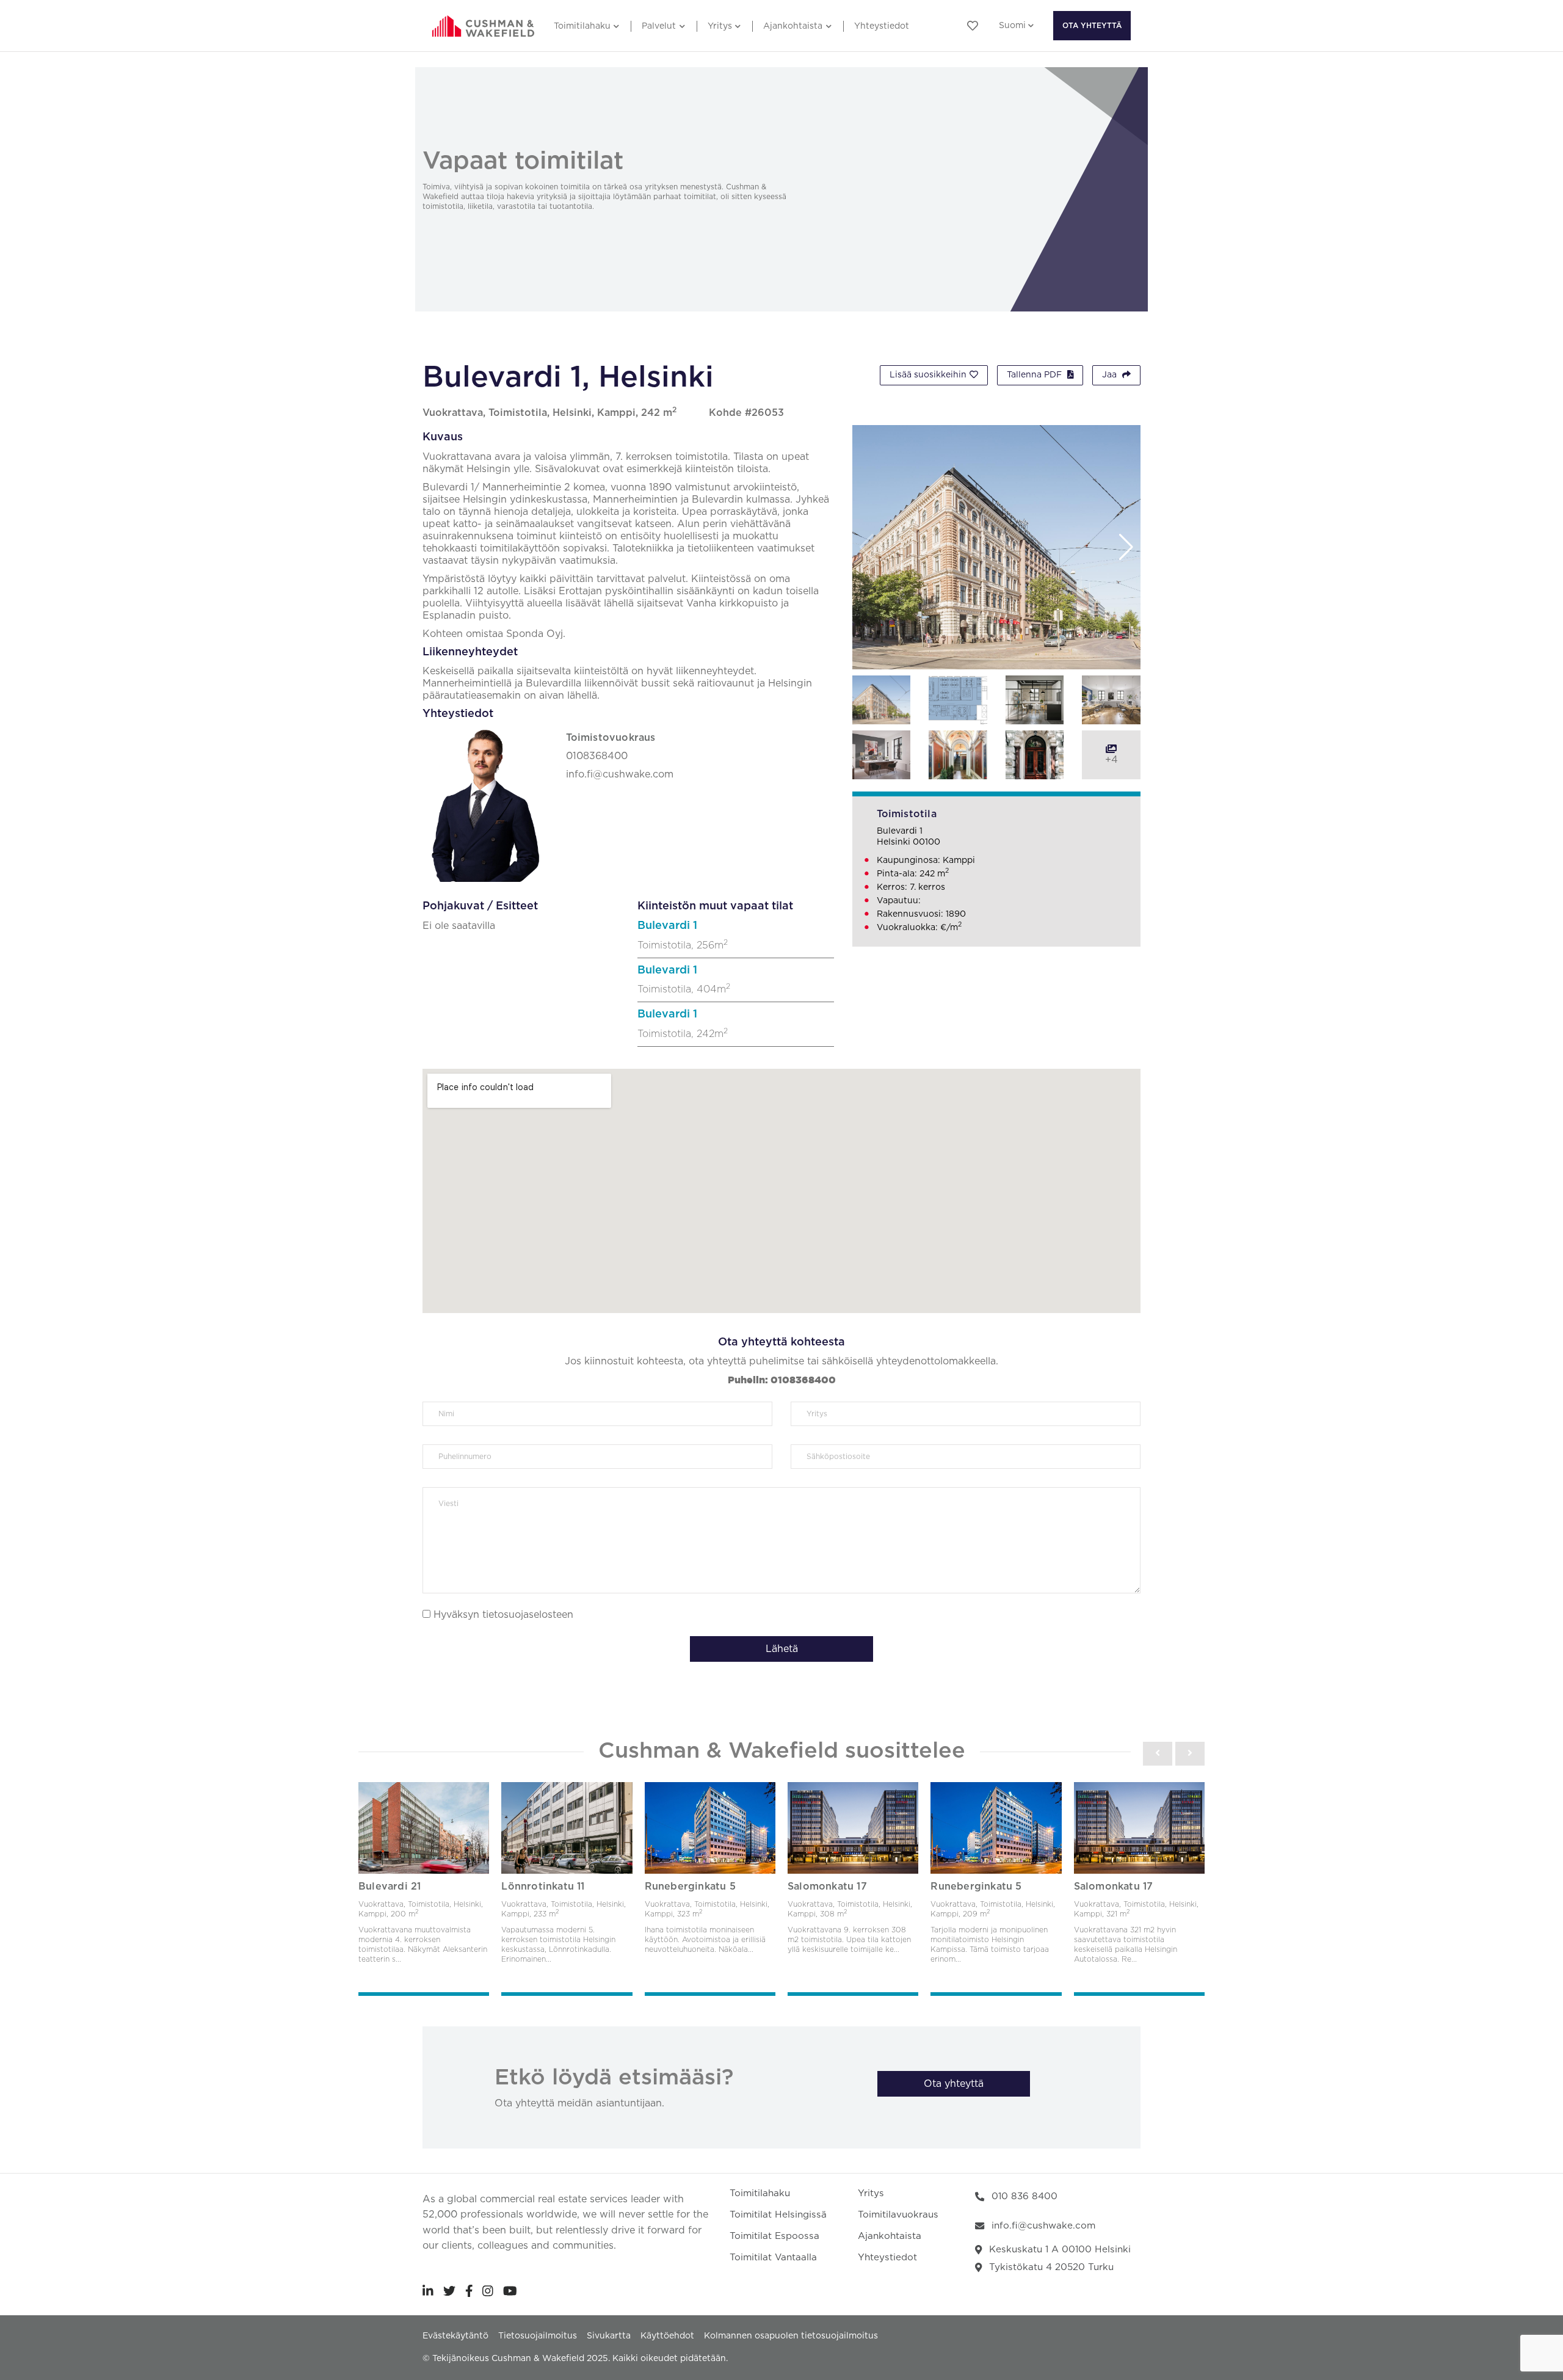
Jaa (1111, 375)
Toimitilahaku (582, 26)
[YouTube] (510, 2291)
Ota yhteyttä (1092, 26)
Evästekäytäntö (455, 2336)
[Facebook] (469, 2291)
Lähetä (782, 1649)
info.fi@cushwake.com (1043, 2226)
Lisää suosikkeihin (928, 375)
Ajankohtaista (793, 26)
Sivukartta (609, 2336)
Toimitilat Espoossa (774, 2236)
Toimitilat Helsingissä (778, 2215)
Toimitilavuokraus (898, 2215)
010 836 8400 (1024, 2196)
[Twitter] (449, 2291)
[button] (1126, 547)
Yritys (720, 26)
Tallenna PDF (1035, 375)
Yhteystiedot (882, 26)
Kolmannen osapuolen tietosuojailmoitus (791, 2336)
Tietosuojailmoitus (538, 2336)
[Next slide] (1190, 1753)
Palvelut (659, 26)
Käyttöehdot (667, 2336)
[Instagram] (488, 2291)
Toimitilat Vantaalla (773, 2258)
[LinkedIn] (428, 2291)
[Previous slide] (1158, 1753)
